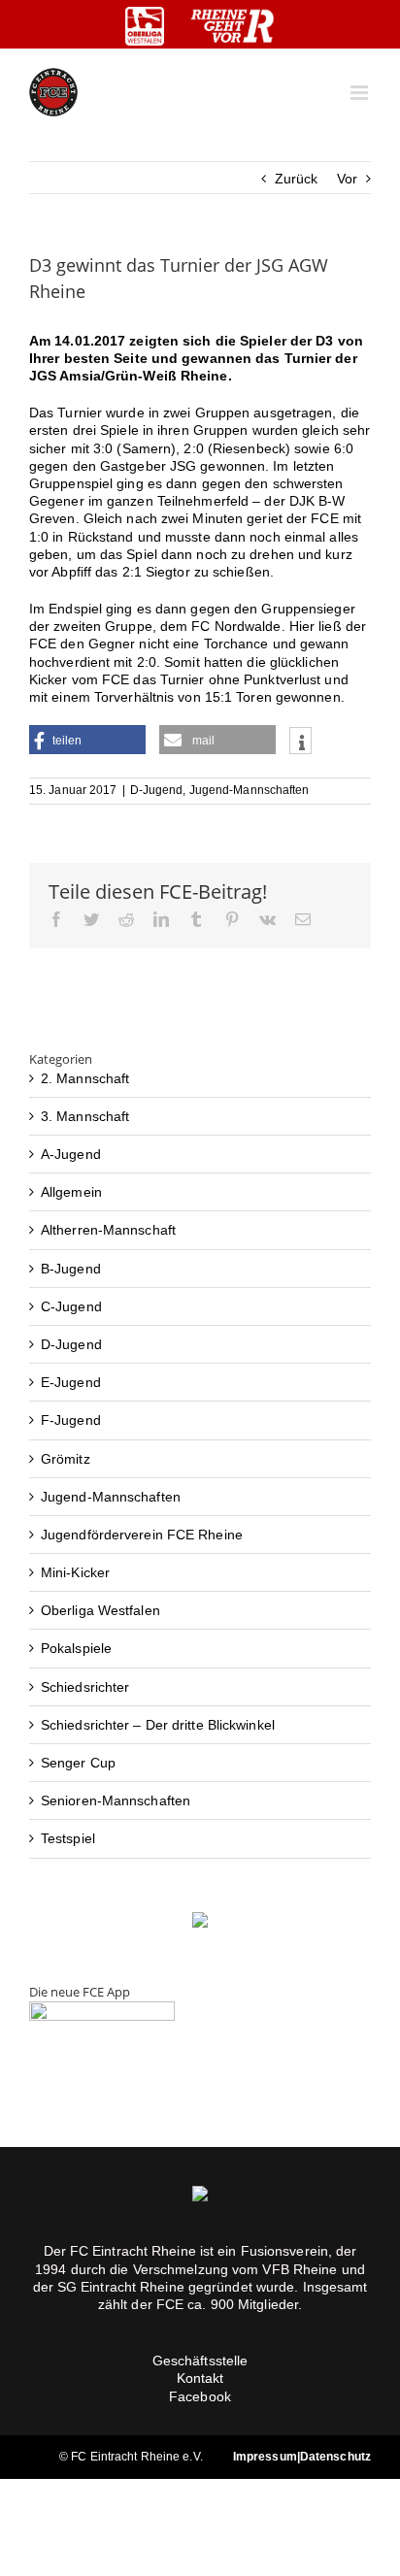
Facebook (200, 2396)
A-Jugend (71, 1154)
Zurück (297, 179)
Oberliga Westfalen (100, 1610)
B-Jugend (71, 1269)
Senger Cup (78, 1763)
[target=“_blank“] (145, 26)
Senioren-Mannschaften (116, 1800)
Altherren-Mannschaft (108, 1230)
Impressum (265, 2457)
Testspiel (68, 1838)
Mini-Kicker (75, 1572)
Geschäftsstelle (200, 2361)
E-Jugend (71, 1382)
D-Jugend (157, 790)
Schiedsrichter (85, 1687)
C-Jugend (71, 1306)
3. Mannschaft (85, 1116)
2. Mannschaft (85, 1078)
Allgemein (71, 1192)
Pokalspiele (76, 1648)
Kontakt (200, 2378)
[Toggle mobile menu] (361, 93)
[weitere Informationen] (300, 743)
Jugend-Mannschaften (250, 790)
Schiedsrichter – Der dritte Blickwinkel (158, 1725)
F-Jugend (71, 1420)
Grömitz (66, 1459)
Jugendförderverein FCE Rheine (142, 1535)
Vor (347, 179)
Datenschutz (335, 2457)
